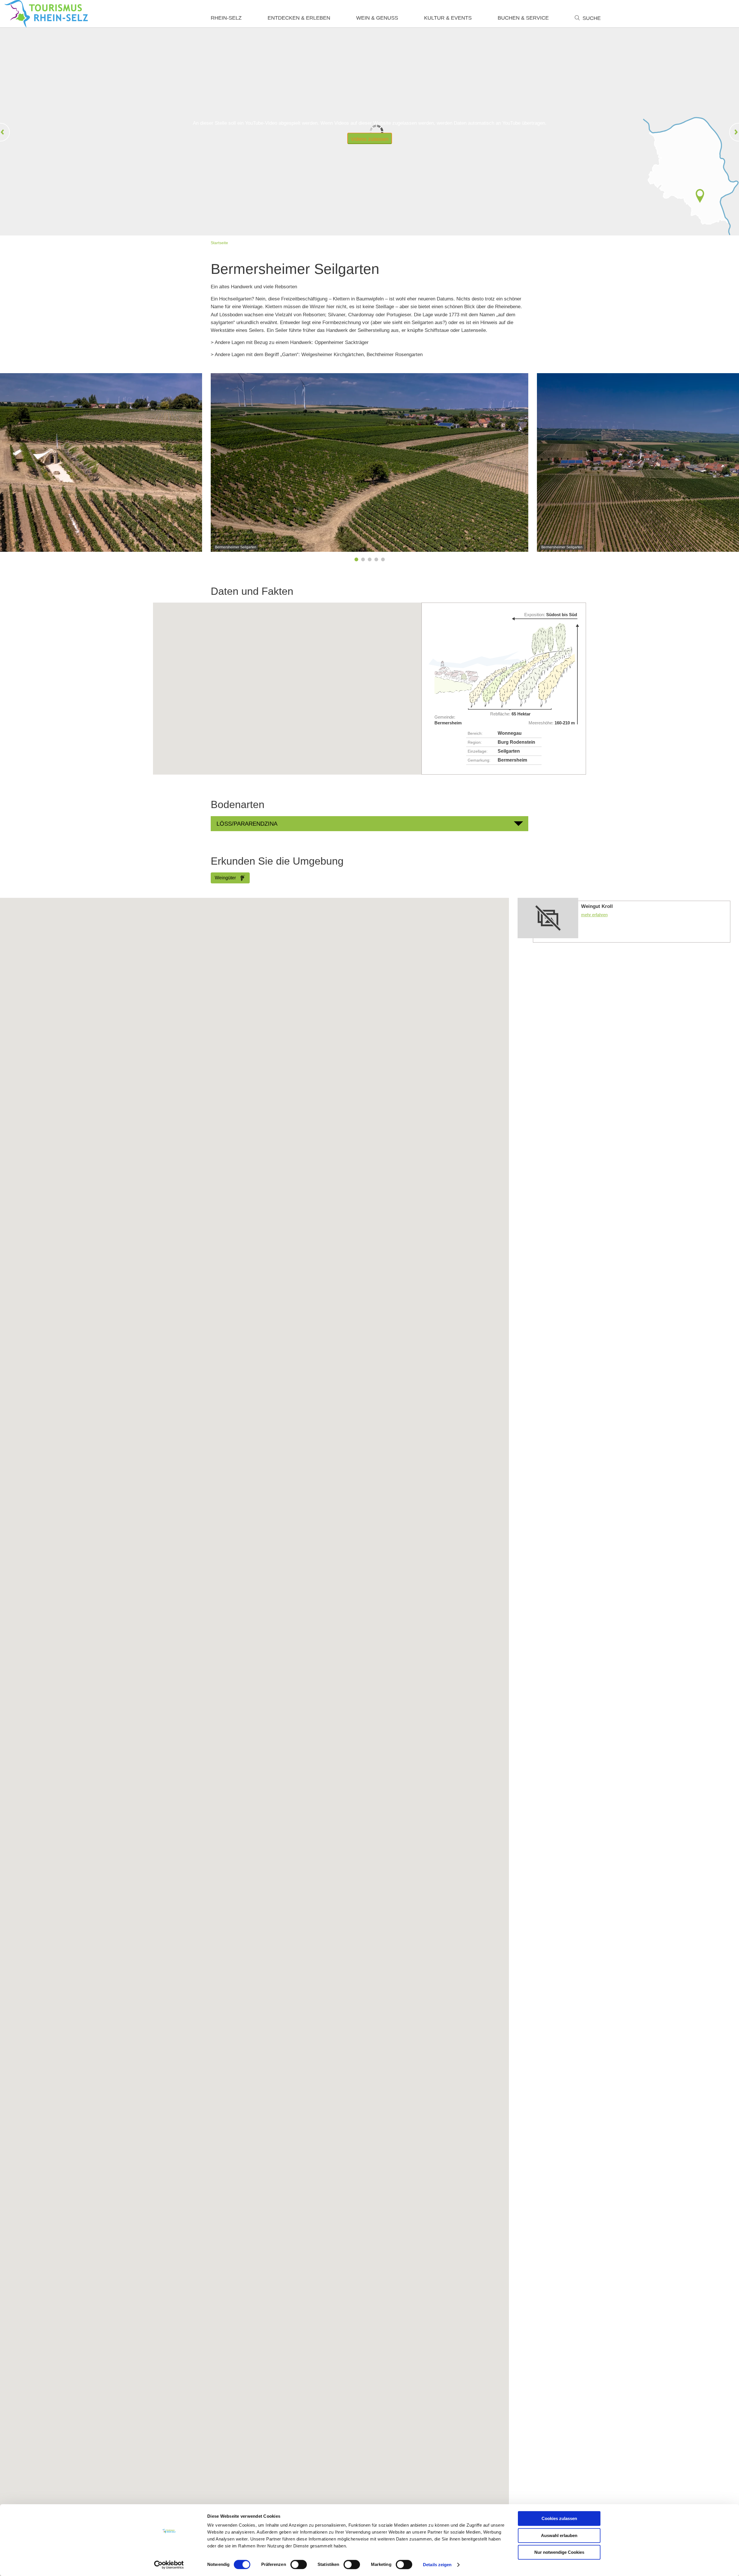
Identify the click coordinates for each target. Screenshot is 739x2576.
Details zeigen (437, 2565)
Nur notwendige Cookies (559, 2552)
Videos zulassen (370, 139)
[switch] (299, 2564)
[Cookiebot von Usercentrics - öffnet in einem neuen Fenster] (169, 2565)
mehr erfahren (624, 920)
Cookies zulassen (559, 2518)
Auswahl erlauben (559, 2535)
